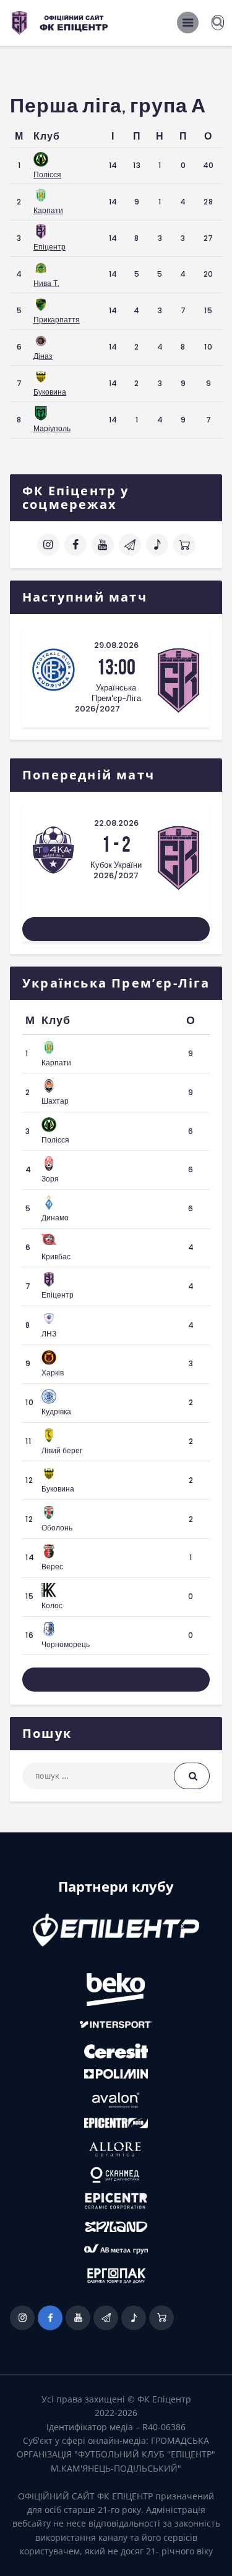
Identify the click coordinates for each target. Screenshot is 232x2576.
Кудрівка (56, 1412)
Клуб (47, 136)
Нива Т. (46, 283)
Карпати (48, 210)
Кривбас (56, 1257)
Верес (52, 1567)
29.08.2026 (116, 645)
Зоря (50, 1179)
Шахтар (55, 1101)
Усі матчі (116, 929)
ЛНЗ (49, 1334)
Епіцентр (49, 247)
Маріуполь (52, 428)
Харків (53, 1373)
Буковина (50, 392)
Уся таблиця (116, 1680)
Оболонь (57, 1528)
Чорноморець (66, 1644)
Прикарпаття (57, 320)
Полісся (47, 174)
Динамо (55, 1218)
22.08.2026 (116, 823)
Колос (52, 1605)
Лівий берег (62, 1450)
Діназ (43, 356)
